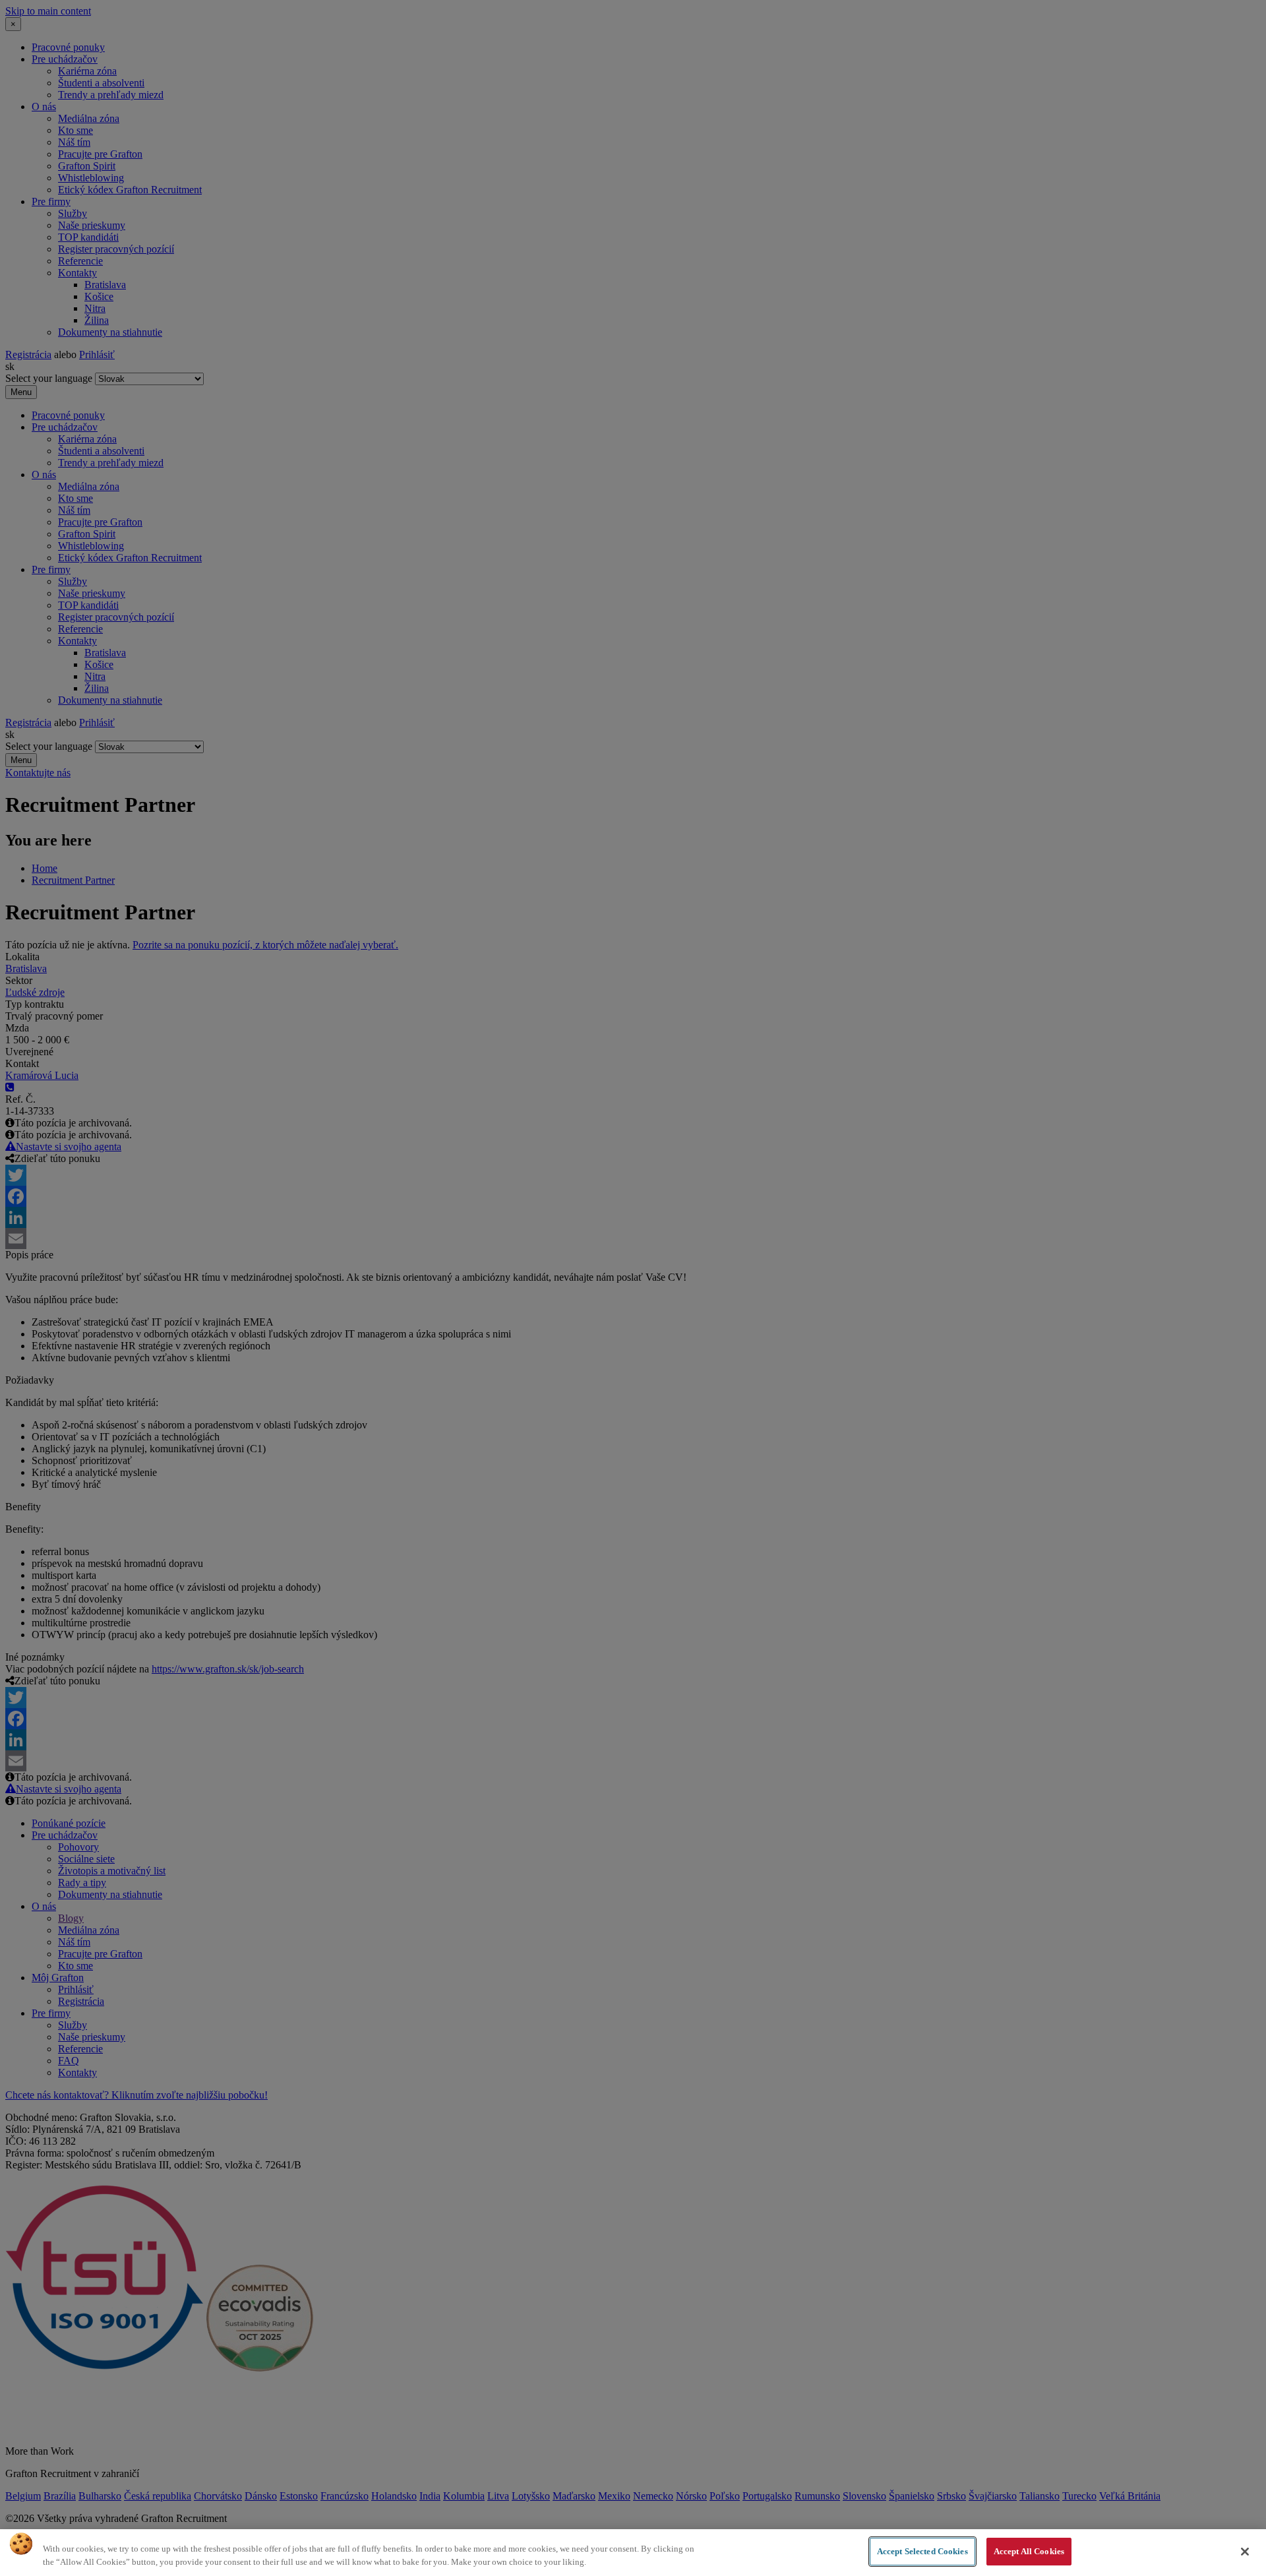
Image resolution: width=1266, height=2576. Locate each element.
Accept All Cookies (1029, 2551)
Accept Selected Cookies (922, 2551)
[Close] (1245, 2552)
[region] (633, 2553)
